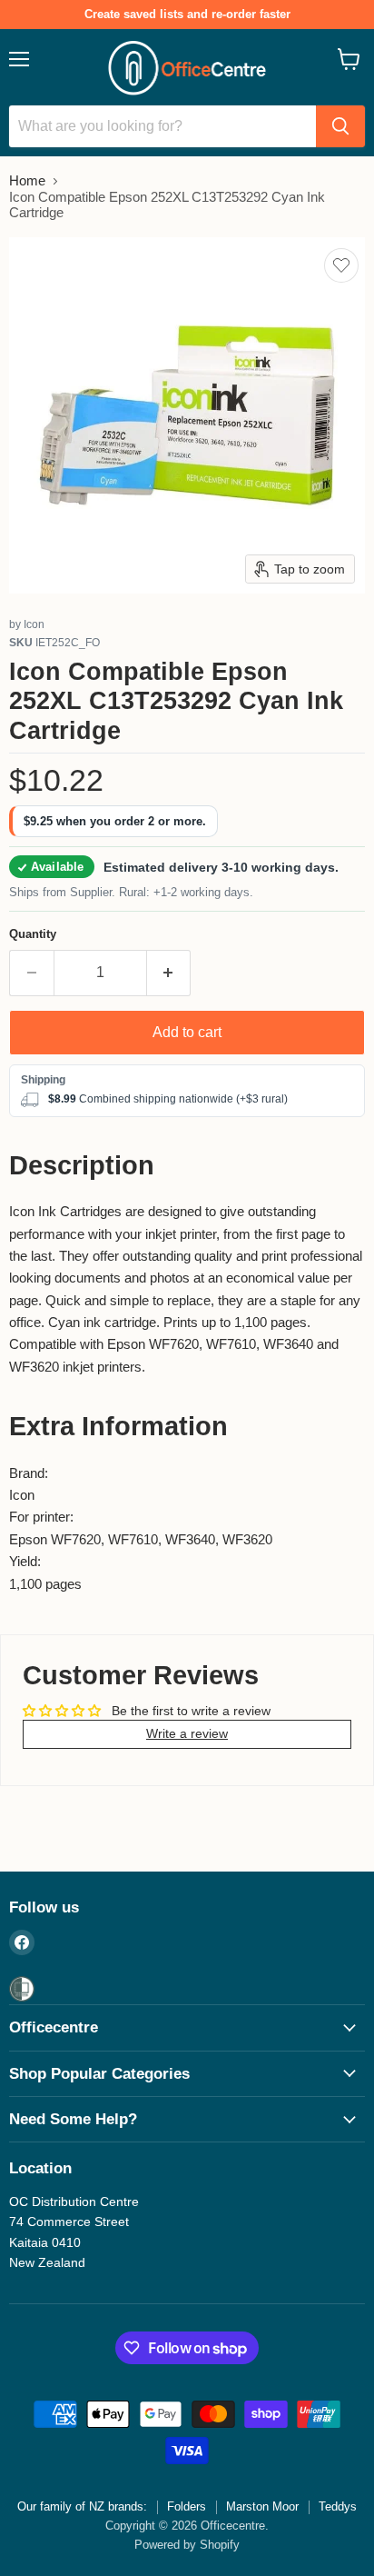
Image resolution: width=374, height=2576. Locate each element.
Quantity (33, 934)
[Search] (340, 126)
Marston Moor (262, 2506)
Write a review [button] (187, 1733)
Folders (187, 2506)
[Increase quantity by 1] (169, 973)
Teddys (338, 2506)
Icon (34, 624)
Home (27, 180)
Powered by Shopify (187, 2545)
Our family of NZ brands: (82, 2506)
